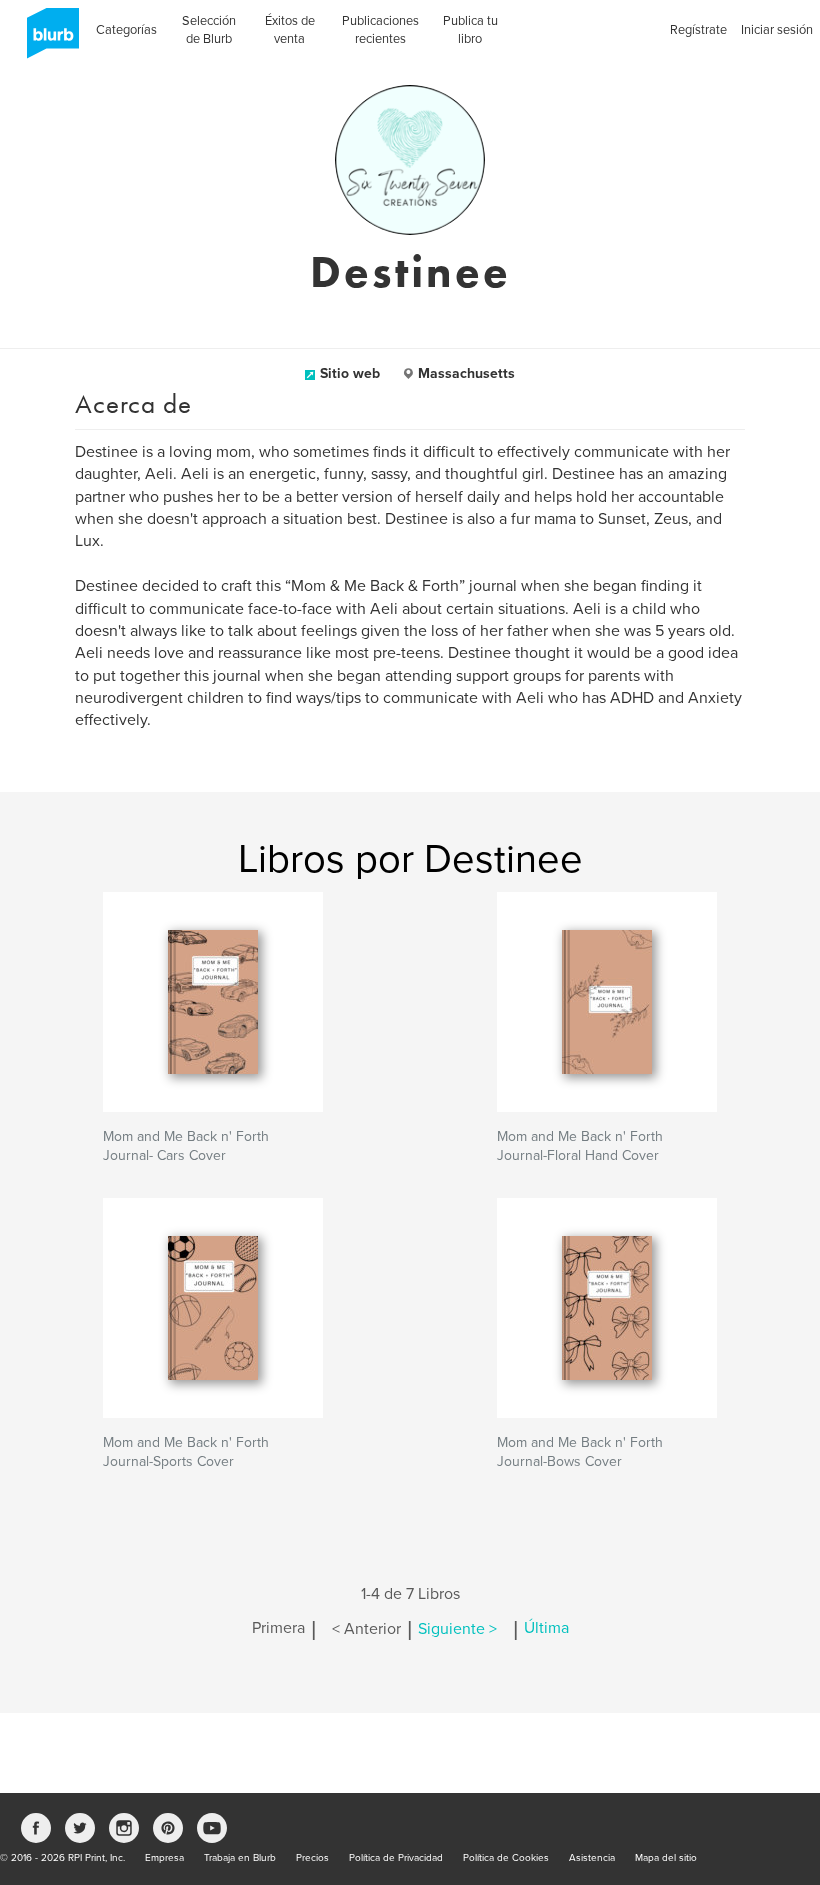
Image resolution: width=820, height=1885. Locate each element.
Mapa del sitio (666, 1858)
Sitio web (350, 373)
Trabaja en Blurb (240, 1858)
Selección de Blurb (209, 30)
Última (546, 1629)
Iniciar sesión (777, 30)
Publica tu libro (470, 30)
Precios (312, 1858)
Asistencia (592, 1858)
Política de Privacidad (396, 1858)
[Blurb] (47, 40)
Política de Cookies (506, 1858)
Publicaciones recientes (380, 30)
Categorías (126, 30)
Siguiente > (457, 1629)
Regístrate (698, 30)
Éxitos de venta (290, 30)
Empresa (164, 1858)
